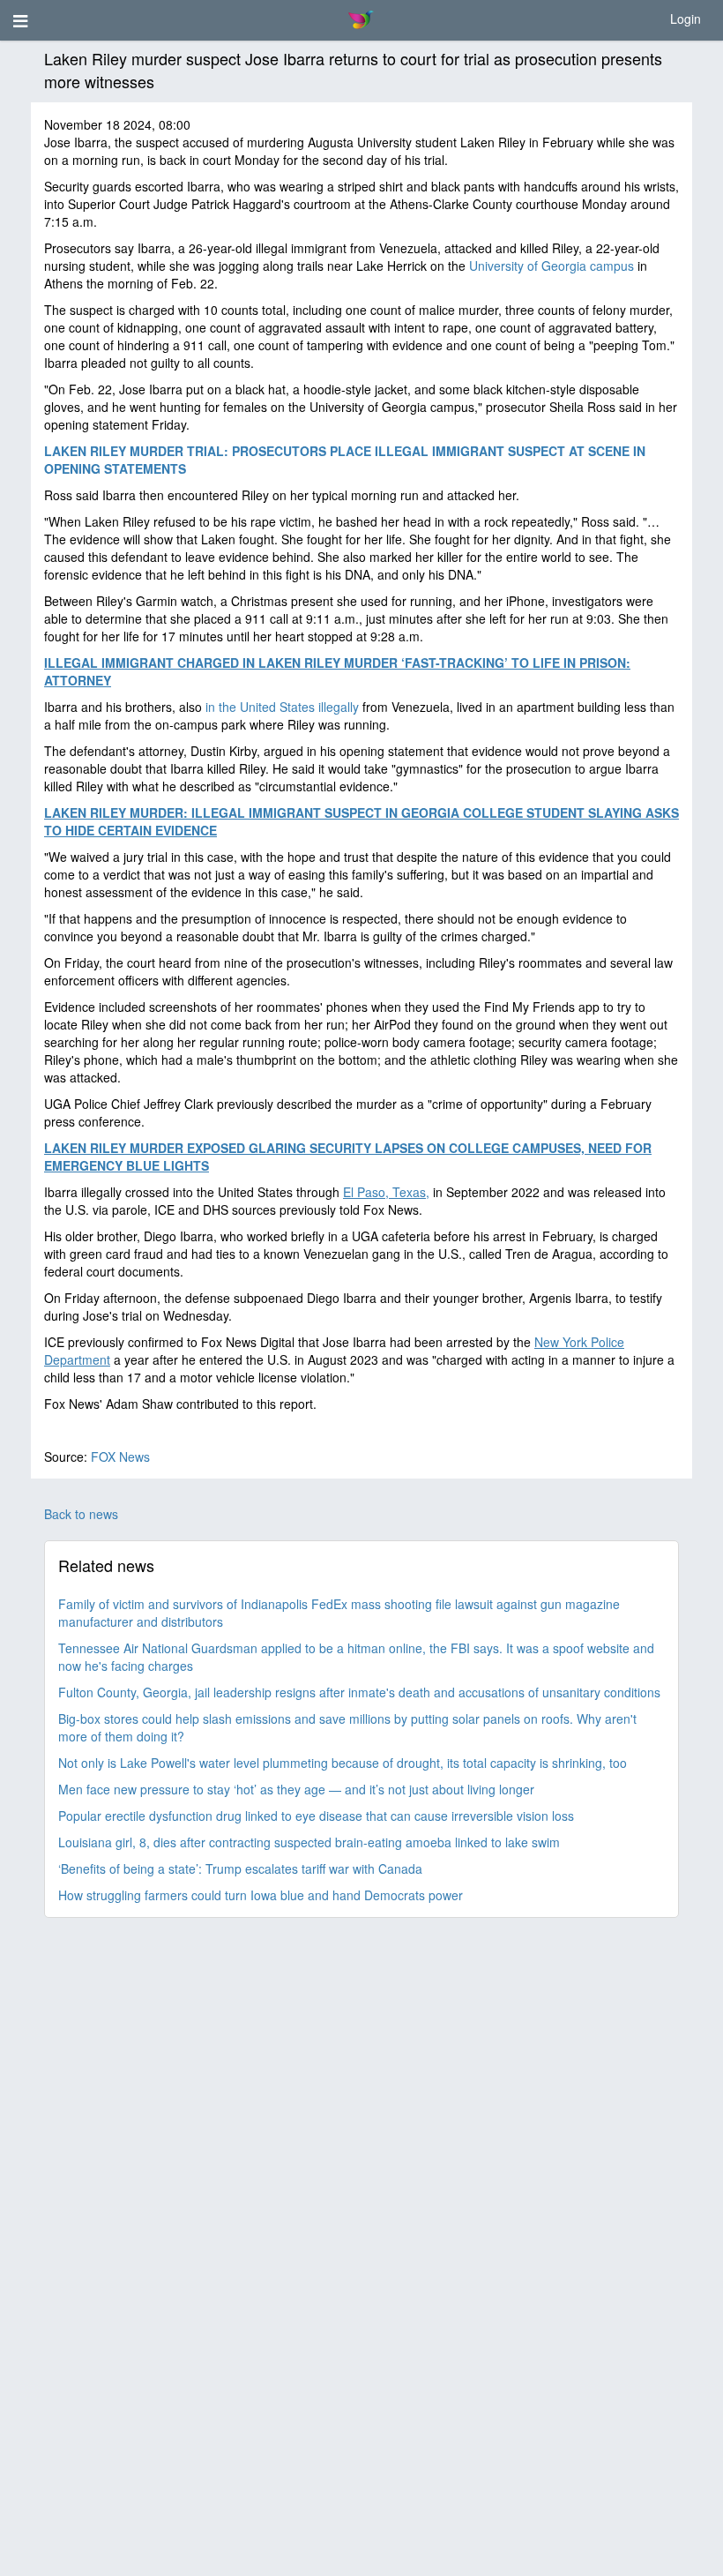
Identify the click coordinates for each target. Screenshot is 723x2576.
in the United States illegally (282, 707)
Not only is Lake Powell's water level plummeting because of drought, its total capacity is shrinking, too (343, 1763)
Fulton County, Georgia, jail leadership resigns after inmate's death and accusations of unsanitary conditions (359, 1692)
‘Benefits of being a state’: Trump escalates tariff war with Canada (240, 1868)
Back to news (81, 1514)
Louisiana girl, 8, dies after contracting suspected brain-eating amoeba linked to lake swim (309, 1842)
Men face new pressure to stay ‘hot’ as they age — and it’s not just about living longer (296, 1789)
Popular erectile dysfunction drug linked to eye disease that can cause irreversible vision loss (316, 1816)
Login (686, 19)
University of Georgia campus (552, 266)
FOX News (120, 1456)
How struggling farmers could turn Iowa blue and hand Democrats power (261, 1895)
